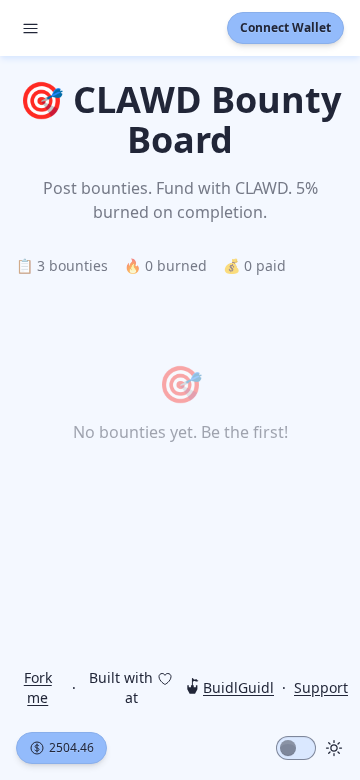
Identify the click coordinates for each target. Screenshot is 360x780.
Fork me (38, 687)
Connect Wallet (285, 27)
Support (321, 687)
